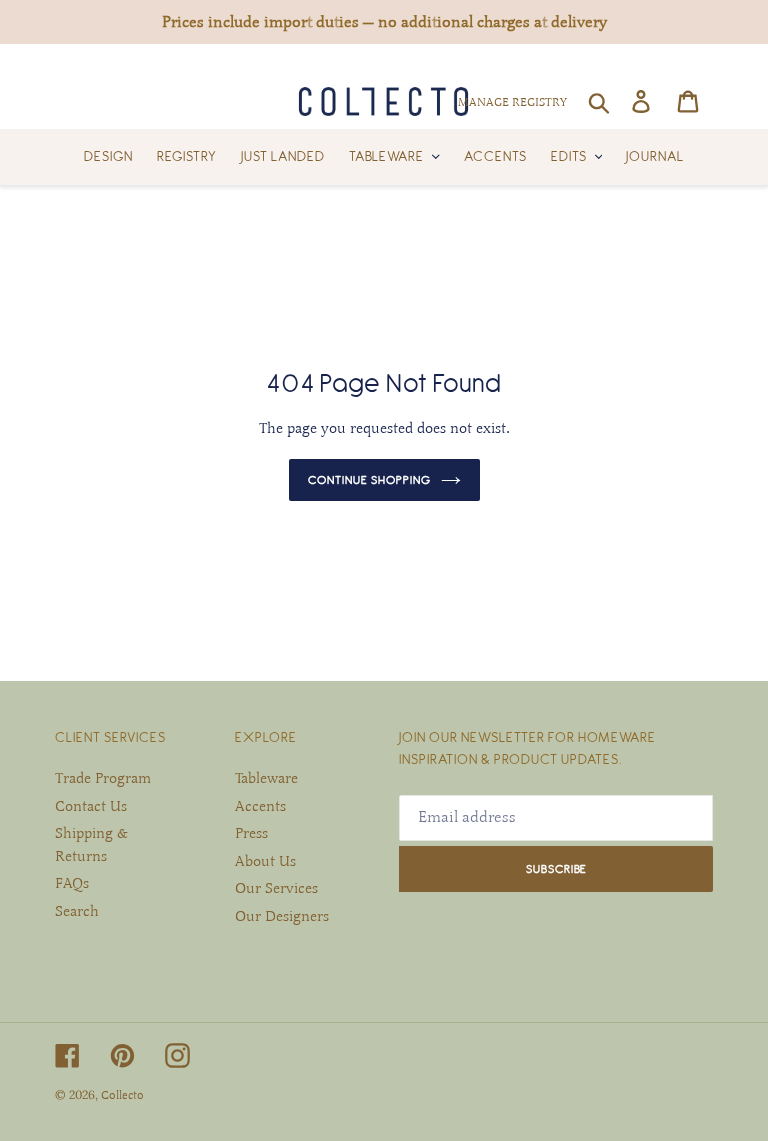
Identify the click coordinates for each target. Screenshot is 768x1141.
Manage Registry (512, 102)
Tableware (266, 778)
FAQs (72, 883)
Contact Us (91, 806)
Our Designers (282, 916)
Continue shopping (369, 479)
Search (77, 911)
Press (251, 833)
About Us (265, 861)
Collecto (122, 1095)
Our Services (276, 888)
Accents (260, 806)
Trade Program (103, 778)
